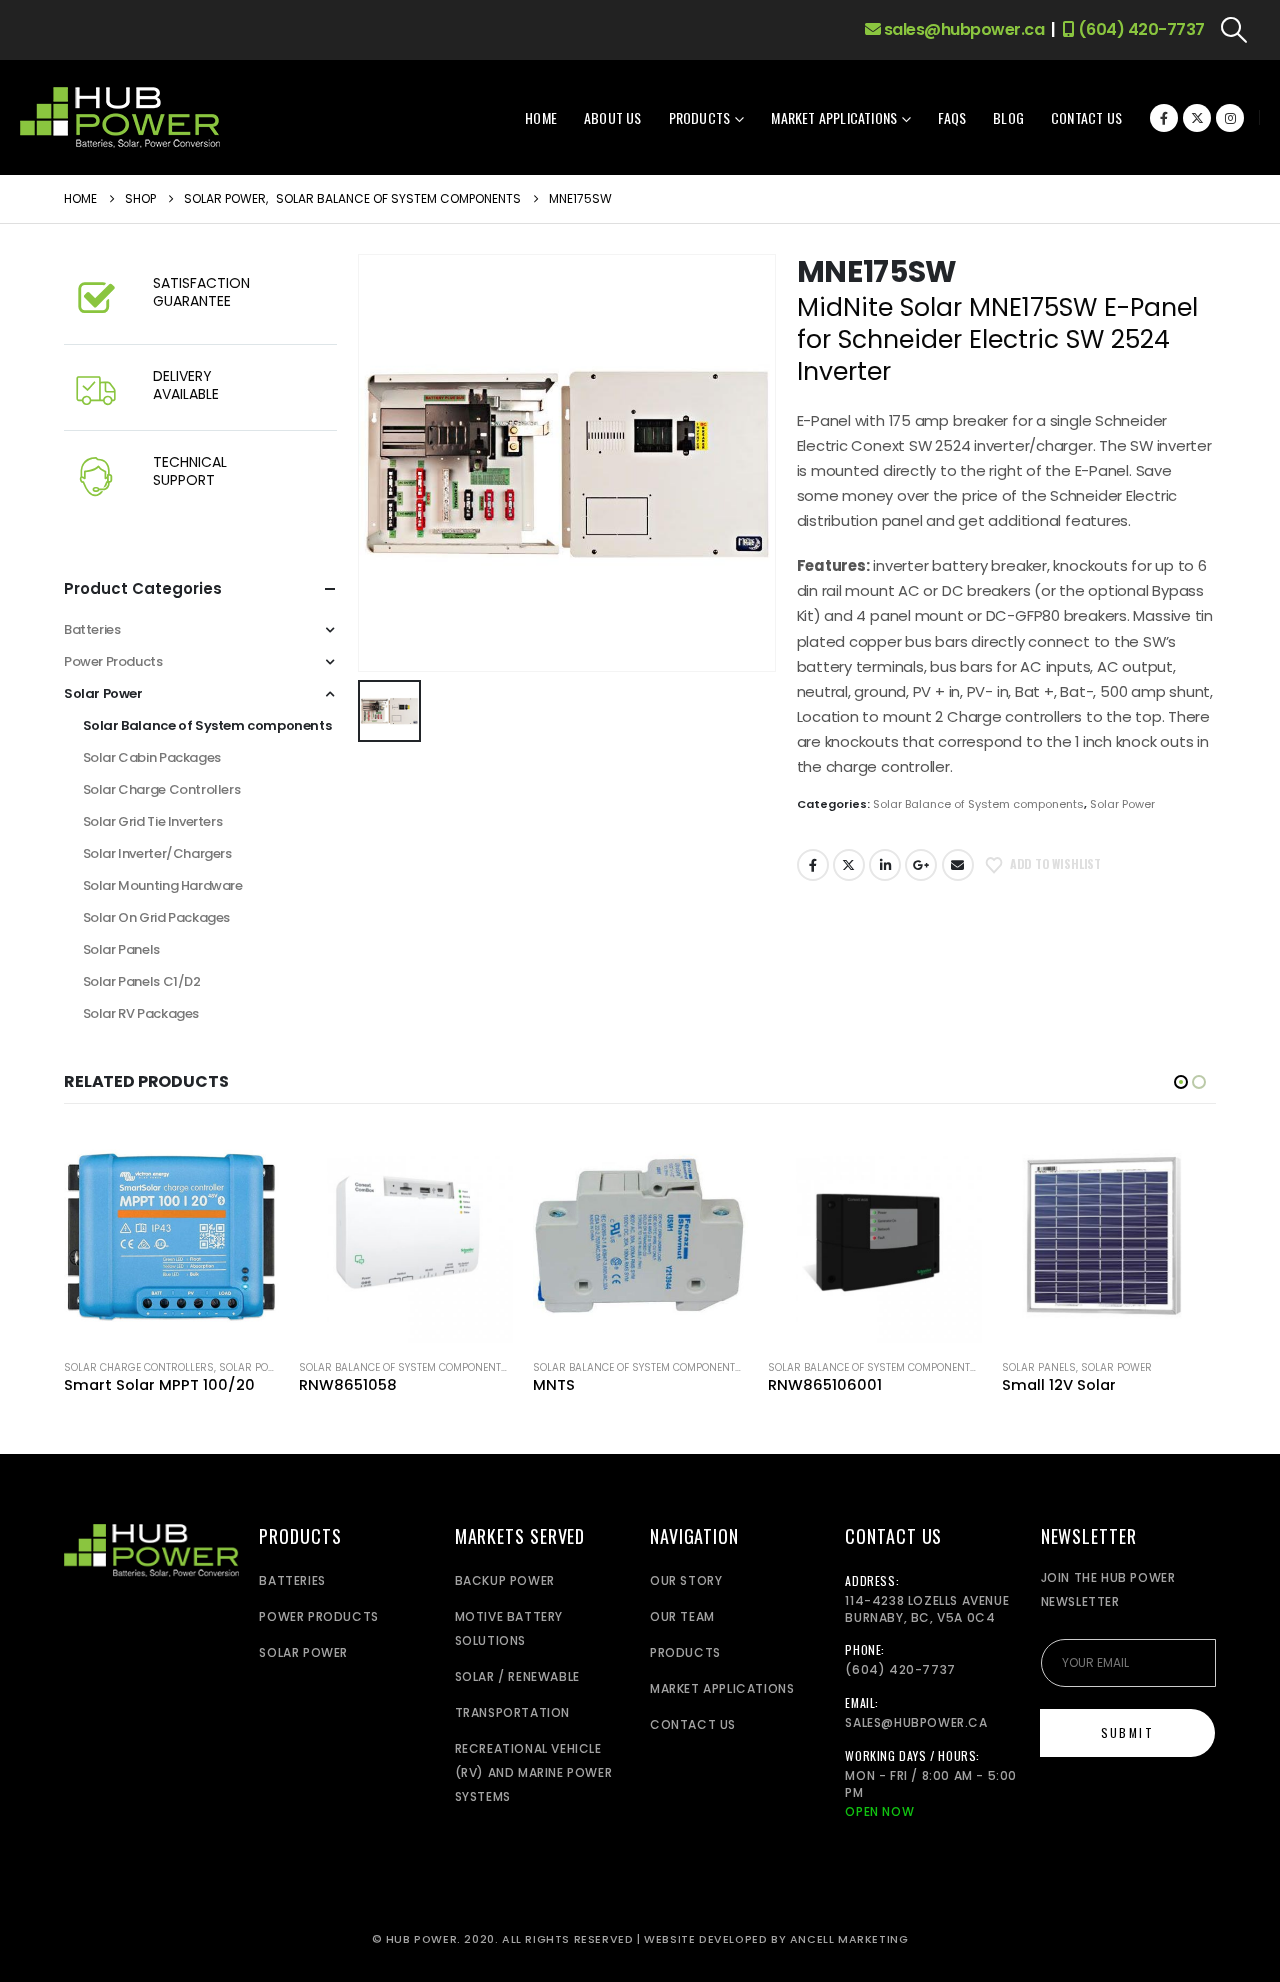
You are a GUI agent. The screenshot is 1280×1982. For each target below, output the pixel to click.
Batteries (92, 629)
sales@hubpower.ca (962, 29)
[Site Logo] (120, 117)
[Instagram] (1230, 118)
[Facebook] (1164, 118)
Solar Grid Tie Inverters (153, 821)
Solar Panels (121, 949)
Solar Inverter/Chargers (157, 853)
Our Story (686, 1580)
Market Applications (834, 117)
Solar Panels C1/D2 (142, 981)
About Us (613, 117)
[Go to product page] (171, 1235)
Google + (921, 865)
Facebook (813, 865)
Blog (1008, 117)
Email (958, 865)
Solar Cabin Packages (152, 757)
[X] (1197, 118)
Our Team (682, 1616)
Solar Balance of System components (978, 804)
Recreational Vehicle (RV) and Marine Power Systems (534, 1772)
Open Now (879, 1811)
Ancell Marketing (849, 1939)
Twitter (849, 865)
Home (541, 117)
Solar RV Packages (141, 1013)
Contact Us (1086, 117)
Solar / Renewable (517, 1676)
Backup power (505, 1580)
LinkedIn (885, 865)
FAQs (952, 117)
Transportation (512, 1712)
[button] (1234, 30)
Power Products (113, 661)
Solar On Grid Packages (156, 917)
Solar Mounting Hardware (163, 885)
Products (700, 117)
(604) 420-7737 (1139, 29)
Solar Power (1122, 804)
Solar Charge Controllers (162, 789)
